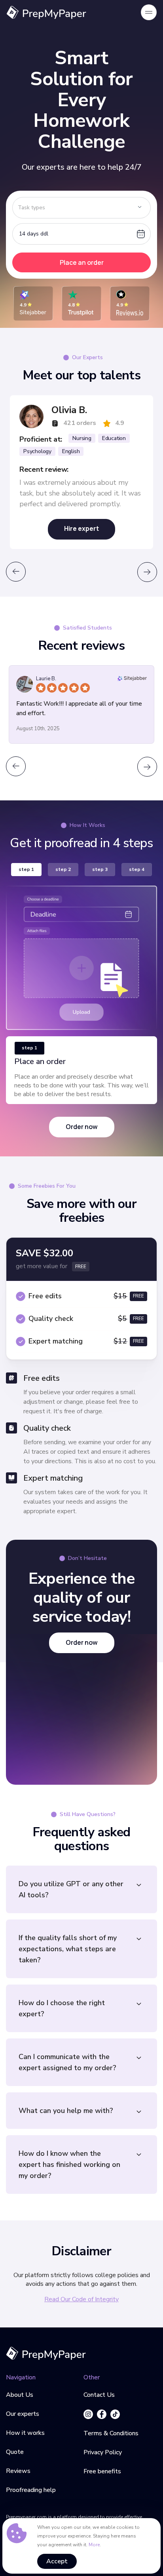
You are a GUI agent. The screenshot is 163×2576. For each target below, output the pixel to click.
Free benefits (102, 2471)
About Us (20, 2395)
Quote (15, 2452)
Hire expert (81, 528)
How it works (25, 2433)
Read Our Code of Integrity (81, 2299)
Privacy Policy (103, 2452)
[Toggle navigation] (149, 12)
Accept (57, 2561)
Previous (16, 572)
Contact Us (99, 2395)
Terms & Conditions (111, 2433)
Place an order (82, 262)
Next (147, 572)
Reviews (18, 2471)
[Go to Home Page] (46, 2353)
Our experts (23, 2414)
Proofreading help (31, 2490)
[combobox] (81, 208)
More (94, 2545)
